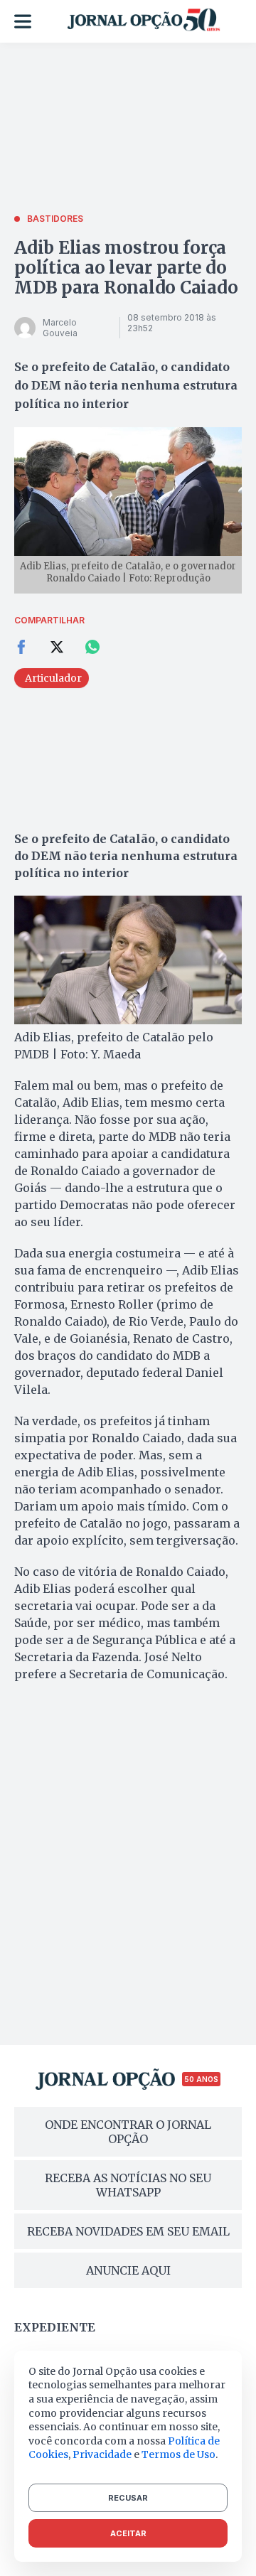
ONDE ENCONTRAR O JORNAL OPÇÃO (128, 2132)
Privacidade (102, 2454)
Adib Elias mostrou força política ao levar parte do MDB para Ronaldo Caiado (126, 268)
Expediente (55, 2327)
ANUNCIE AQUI (128, 2270)
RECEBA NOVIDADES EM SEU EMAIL (128, 2231)
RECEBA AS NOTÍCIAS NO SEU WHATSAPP (128, 2185)
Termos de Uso (178, 2454)
